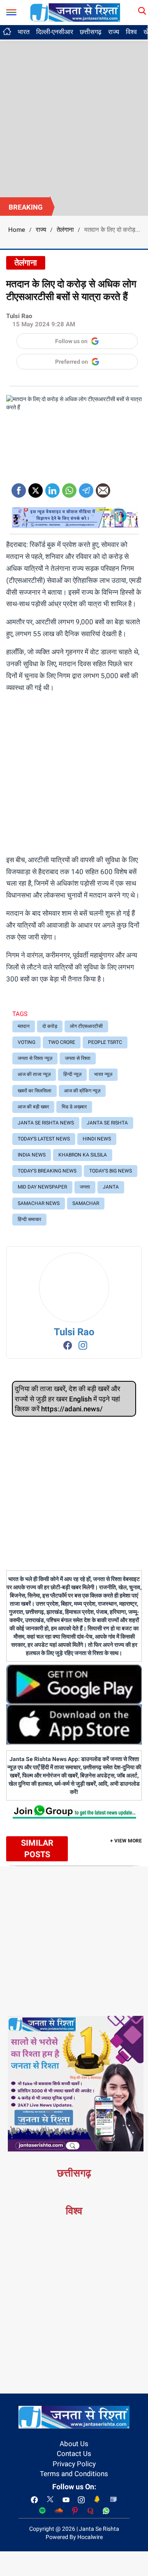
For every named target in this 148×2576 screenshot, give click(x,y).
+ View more (126, 1841)
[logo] (75, 12)
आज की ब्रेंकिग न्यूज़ (82, 1091)
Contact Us (74, 2454)
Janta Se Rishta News (46, 1123)
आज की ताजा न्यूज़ (34, 1074)
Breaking (26, 207)
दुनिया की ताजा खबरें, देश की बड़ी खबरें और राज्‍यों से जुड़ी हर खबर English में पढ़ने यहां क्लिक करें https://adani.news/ (67, 1399)
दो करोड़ (50, 1026)
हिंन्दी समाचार (29, 1219)
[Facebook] (19, 488)
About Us (74, 2444)
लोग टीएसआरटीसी (86, 1026)
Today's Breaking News (47, 1171)
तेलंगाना (65, 230)
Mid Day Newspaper (42, 1187)
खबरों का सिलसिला (35, 1091)
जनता (85, 1187)
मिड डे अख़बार (74, 1107)
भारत (24, 32)
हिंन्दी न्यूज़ (72, 1074)
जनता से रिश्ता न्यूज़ (35, 1058)
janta (111, 1187)
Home (17, 230)
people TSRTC (105, 1042)
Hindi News (97, 1139)
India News (32, 1155)
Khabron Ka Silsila (83, 1155)
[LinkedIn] (52, 488)
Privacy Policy (74, 2464)
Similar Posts (37, 1849)
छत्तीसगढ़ (91, 32)
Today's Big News (111, 1171)
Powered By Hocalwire (74, 2537)
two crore (62, 1042)
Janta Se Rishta (107, 1123)
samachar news (39, 1203)
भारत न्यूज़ (103, 1074)
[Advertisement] (74, 119)
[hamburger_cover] (11, 10)
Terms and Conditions (74, 2474)
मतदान (24, 1026)
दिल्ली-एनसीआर (55, 32)
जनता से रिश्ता (78, 1058)
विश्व (131, 32)
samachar (86, 1203)
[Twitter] (36, 488)
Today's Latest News (44, 1139)
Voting (27, 1042)
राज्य (114, 32)
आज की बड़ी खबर (33, 1107)
